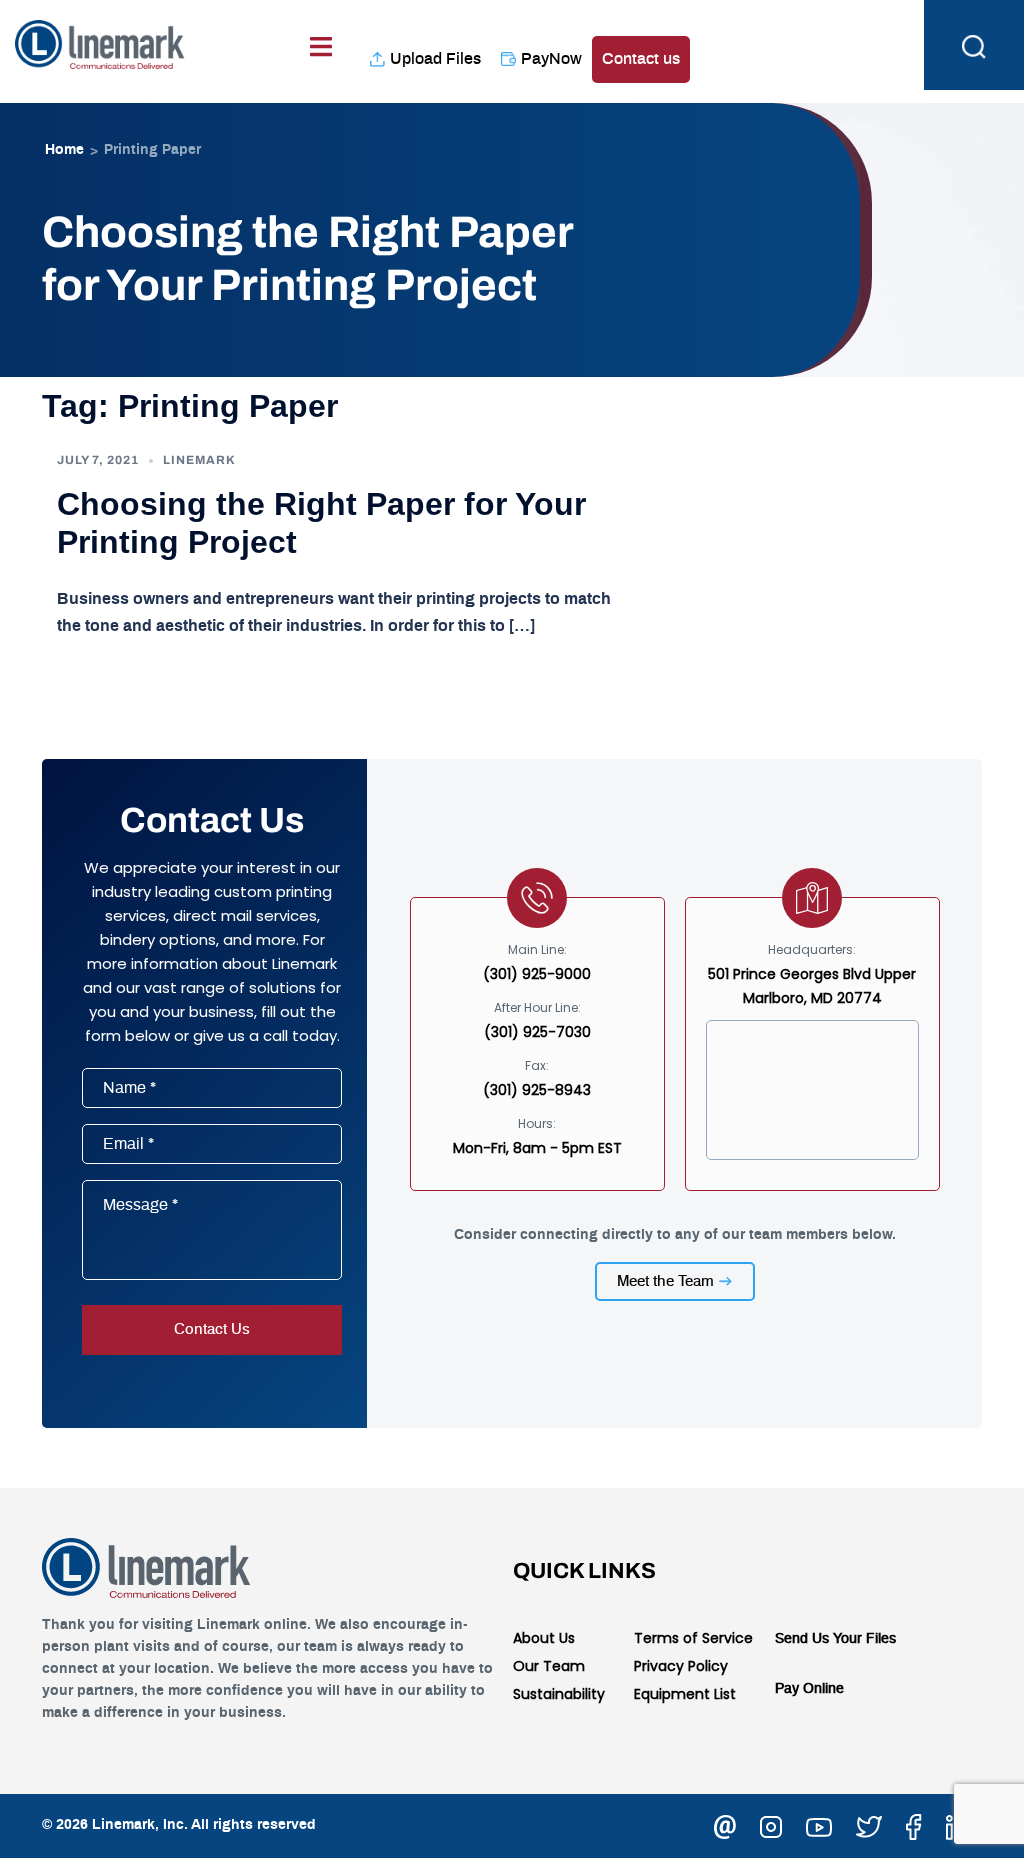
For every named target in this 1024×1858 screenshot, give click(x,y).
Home (64, 150)
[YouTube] (819, 1824)
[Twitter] (869, 1824)
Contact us (641, 59)
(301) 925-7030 (537, 1032)
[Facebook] (914, 1824)
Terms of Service (693, 1638)
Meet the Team (665, 1281)
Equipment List (685, 1694)
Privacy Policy (681, 1666)
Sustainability (559, 1694)
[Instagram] (771, 1824)
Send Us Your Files (835, 1639)
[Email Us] (725, 1824)
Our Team (549, 1666)
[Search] (974, 45)
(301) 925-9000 (537, 974)
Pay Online (809, 1689)
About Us (544, 1638)
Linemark (199, 460)
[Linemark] (100, 41)
